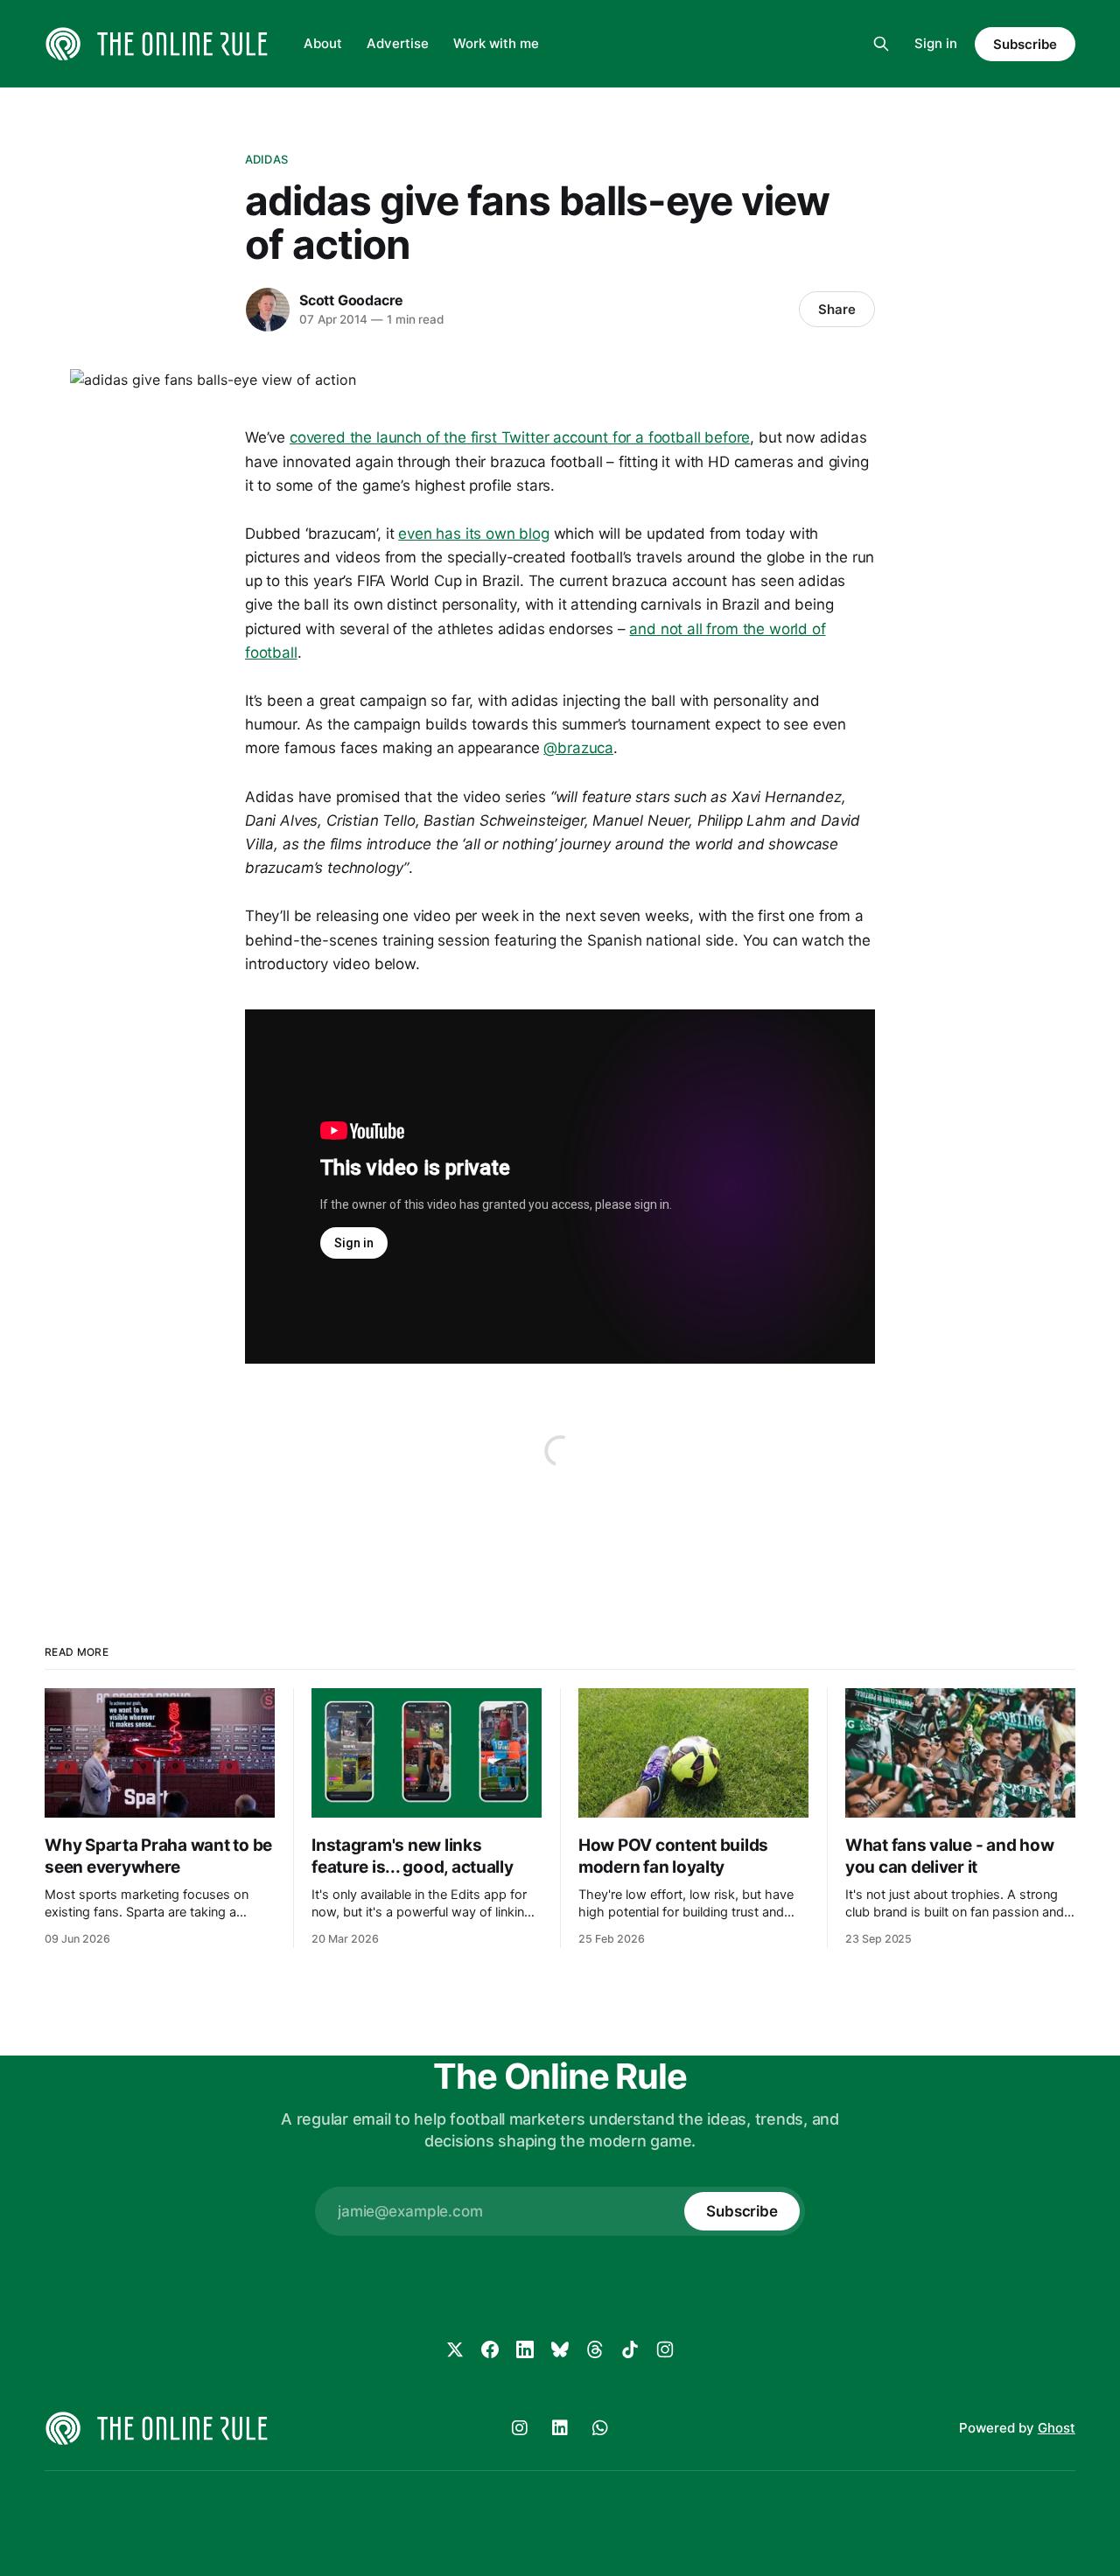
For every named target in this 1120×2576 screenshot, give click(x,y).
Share (837, 309)
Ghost (1057, 2428)
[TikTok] (630, 2349)
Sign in (936, 43)
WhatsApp (600, 2428)
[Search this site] (881, 44)
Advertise (398, 43)
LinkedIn (560, 2428)
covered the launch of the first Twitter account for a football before (520, 437)
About (323, 43)
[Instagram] (665, 2349)
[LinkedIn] (525, 2349)
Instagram (520, 2428)
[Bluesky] (560, 2349)
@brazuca (578, 748)
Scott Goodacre (351, 300)
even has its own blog (473, 534)
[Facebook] (490, 2349)
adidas (266, 159)
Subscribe (1025, 44)
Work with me (496, 43)
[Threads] (595, 2349)
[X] (455, 2349)
